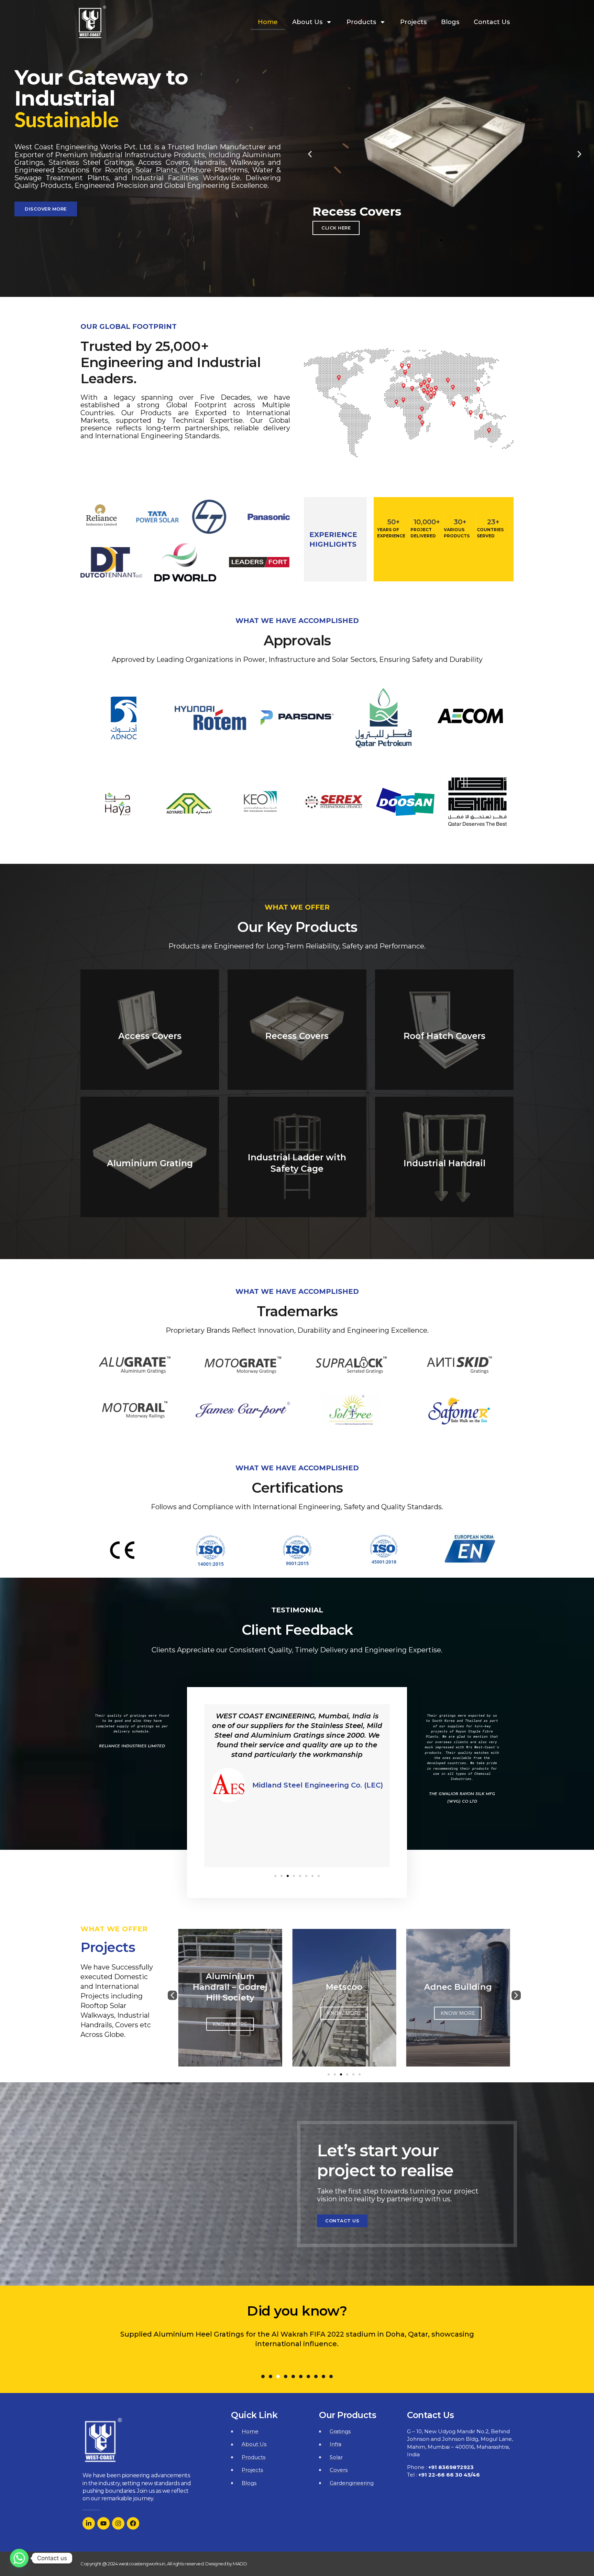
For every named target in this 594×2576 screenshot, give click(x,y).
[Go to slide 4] (347, 2074)
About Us (307, 22)
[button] (429, 240)
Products (361, 22)
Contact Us (492, 22)
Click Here (336, 228)
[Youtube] (103, 2523)
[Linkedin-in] (89, 2523)
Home (268, 22)
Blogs (450, 22)
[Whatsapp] (19, 2558)
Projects (413, 22)
